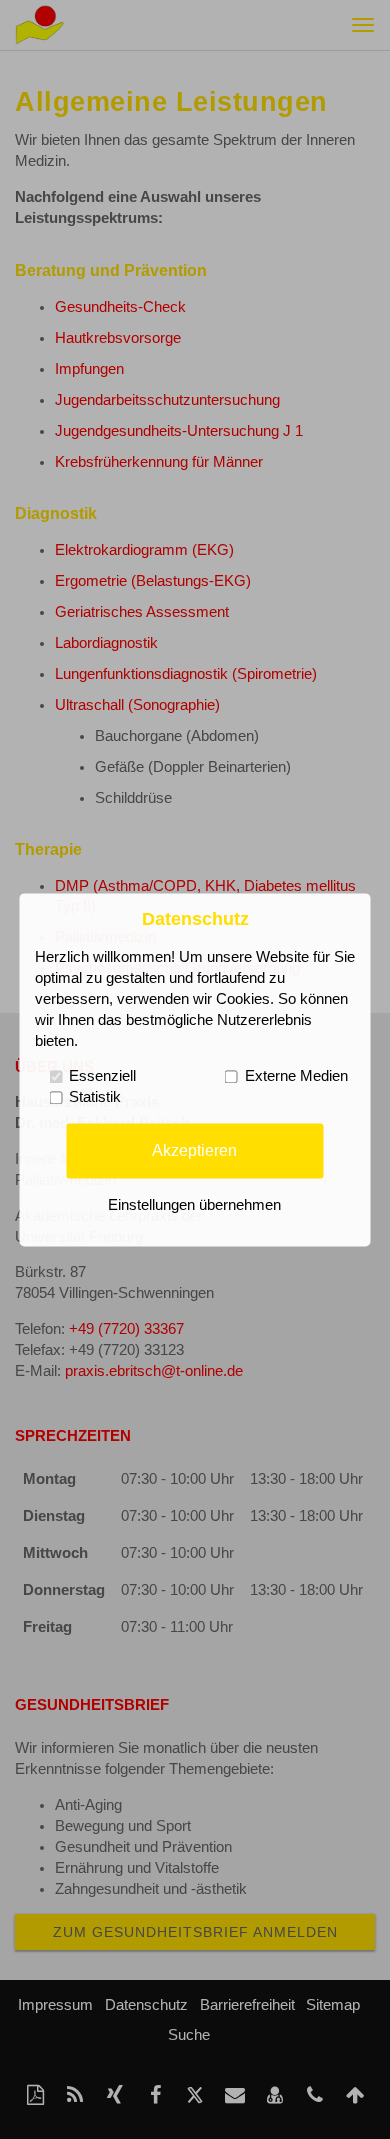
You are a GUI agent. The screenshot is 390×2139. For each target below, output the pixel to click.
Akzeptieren (194, 1150)
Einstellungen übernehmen (194, 1205)
